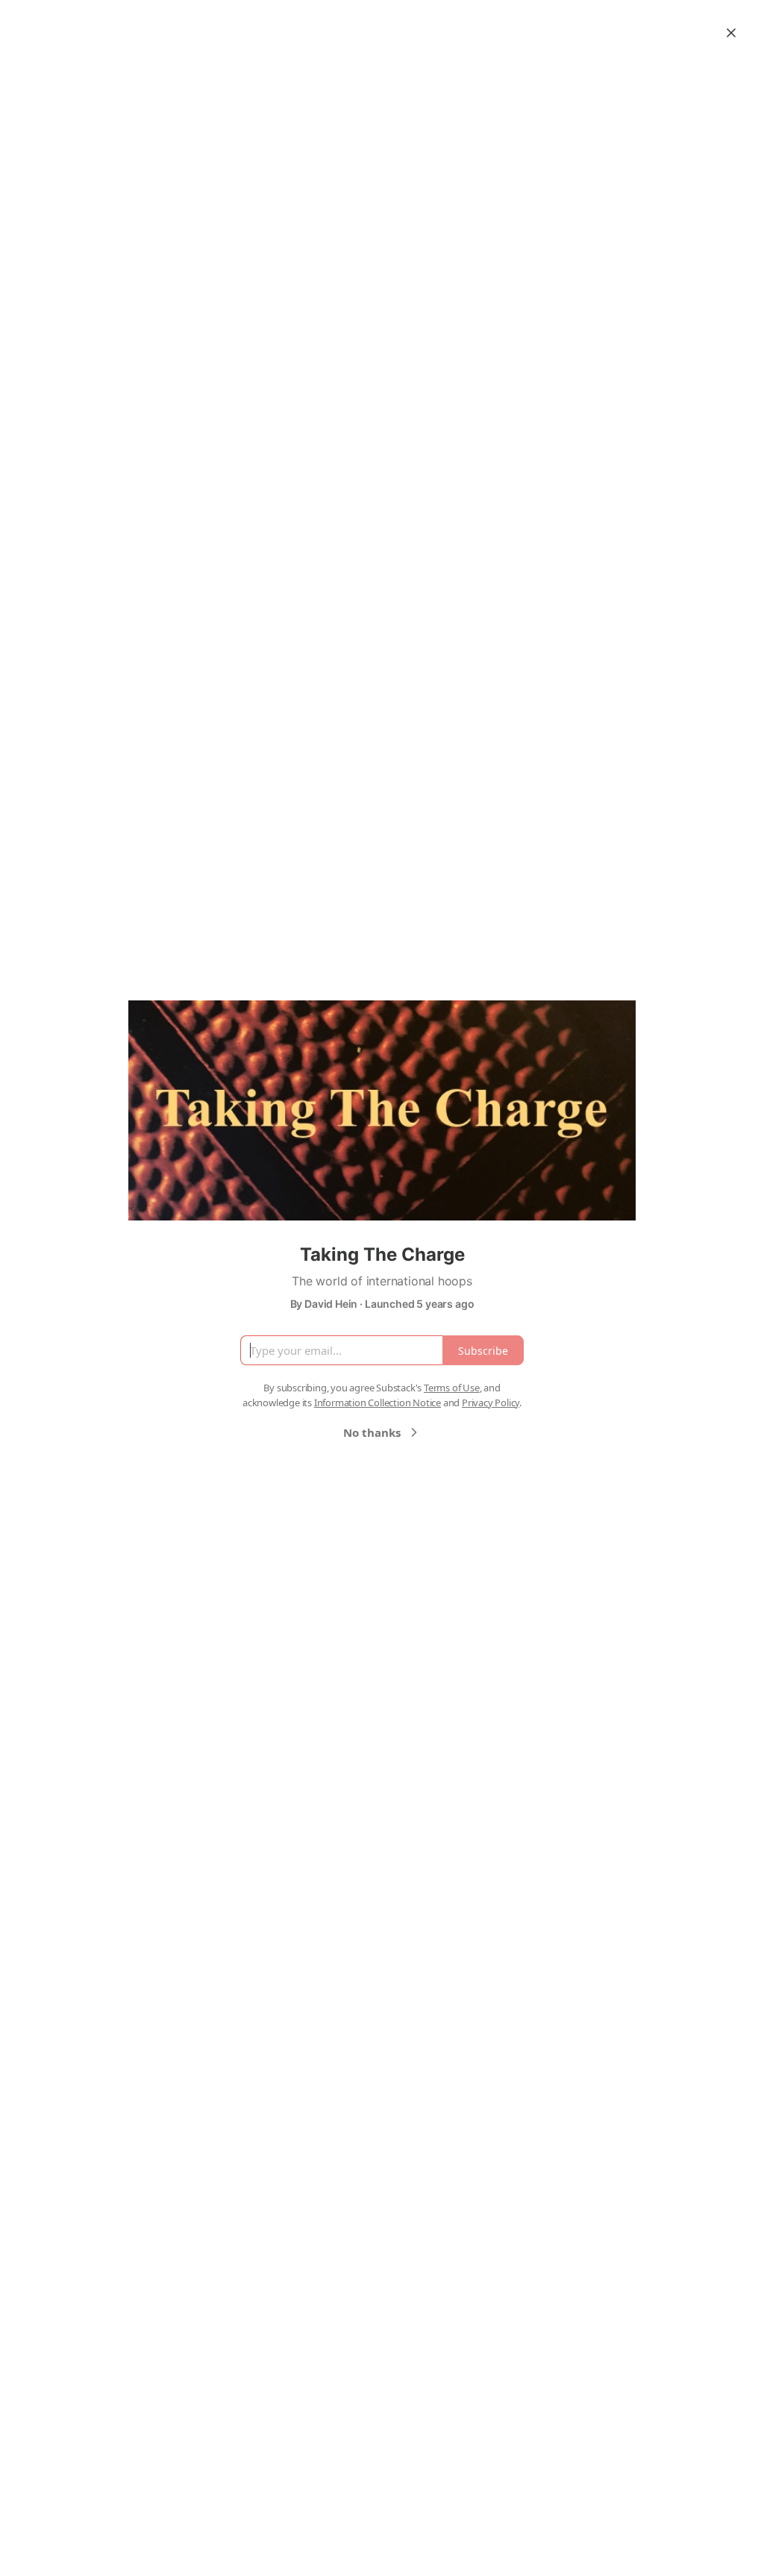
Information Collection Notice (378, 1403)
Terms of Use (452, 1388)
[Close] (731, 33)
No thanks (372, 1432)
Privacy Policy (491, 1403)
